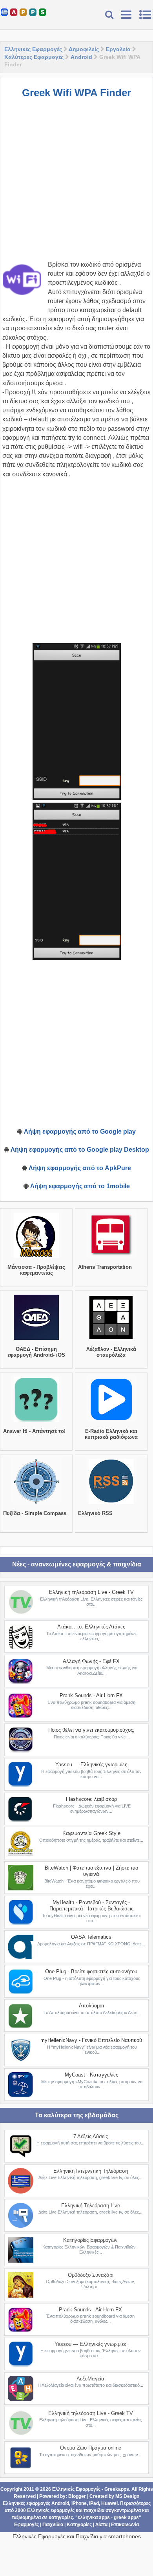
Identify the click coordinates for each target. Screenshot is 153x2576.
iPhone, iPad (85, 2503)
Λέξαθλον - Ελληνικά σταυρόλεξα (111, 1352)
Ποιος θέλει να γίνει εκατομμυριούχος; (91, 1730)
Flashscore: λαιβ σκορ (91, 1799)
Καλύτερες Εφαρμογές (34, 57)
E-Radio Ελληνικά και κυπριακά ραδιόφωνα (111, 1434)
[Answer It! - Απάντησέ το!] (36, 1422)
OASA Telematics (91, 1937)
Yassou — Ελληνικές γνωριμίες (91, 1765)
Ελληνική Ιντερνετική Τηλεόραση (91, 2171)
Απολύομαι (91, 2006)
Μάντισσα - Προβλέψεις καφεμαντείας (36, 1270)
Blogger (77, 2496)
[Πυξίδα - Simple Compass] (36, 1504)
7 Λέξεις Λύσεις (91, 2136)
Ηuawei (109, 2503)
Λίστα (101, 2525)
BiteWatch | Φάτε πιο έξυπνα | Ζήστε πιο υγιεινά (91, 1871)
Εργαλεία (118, 49)
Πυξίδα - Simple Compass (35, 1513)
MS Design (127, 2496)
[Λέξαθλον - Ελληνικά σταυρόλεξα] (111, 1340)
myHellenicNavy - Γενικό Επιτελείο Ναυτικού (91, 2040)
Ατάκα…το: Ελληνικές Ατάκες (91, 1627)
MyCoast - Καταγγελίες (91, 2075)
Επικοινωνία (125, 2525)
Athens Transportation (105, 1267)
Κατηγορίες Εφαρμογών (90, 2240)
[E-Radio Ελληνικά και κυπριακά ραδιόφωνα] (111, 1422)
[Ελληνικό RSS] (111, 1504)
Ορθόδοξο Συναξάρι (91, 2275)
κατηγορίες (61, 2517)
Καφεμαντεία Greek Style (91, 1833)
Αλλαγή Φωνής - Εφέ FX (91, 1661)
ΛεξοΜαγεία (90, 2379)
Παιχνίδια (53, 2525)
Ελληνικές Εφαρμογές (33, 49)
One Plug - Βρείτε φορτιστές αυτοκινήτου (91, 1971)
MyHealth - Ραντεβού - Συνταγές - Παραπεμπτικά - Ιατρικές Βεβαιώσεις (91, 1905)
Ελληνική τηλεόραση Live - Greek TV (91, 1592)
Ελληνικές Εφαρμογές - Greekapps (91, 2489)
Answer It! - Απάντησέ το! (34, 1431)
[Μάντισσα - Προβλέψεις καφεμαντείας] (36, 1258)
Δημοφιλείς (84, 49)
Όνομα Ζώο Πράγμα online (91, 2448)
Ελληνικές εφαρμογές (51, 2510)
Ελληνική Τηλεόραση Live (91, 2206)
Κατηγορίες (79, 2525)
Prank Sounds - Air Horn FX (91, 1695)
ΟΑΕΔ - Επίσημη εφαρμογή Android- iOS (36, 1352)
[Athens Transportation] (111, 1258)
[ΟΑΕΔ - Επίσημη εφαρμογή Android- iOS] (36, 1340)
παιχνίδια (94, 2510)
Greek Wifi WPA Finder (76, 93)
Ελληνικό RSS (95, 1513)
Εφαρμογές (26, 2525)
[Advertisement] (76, 183)
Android (81, 57)
